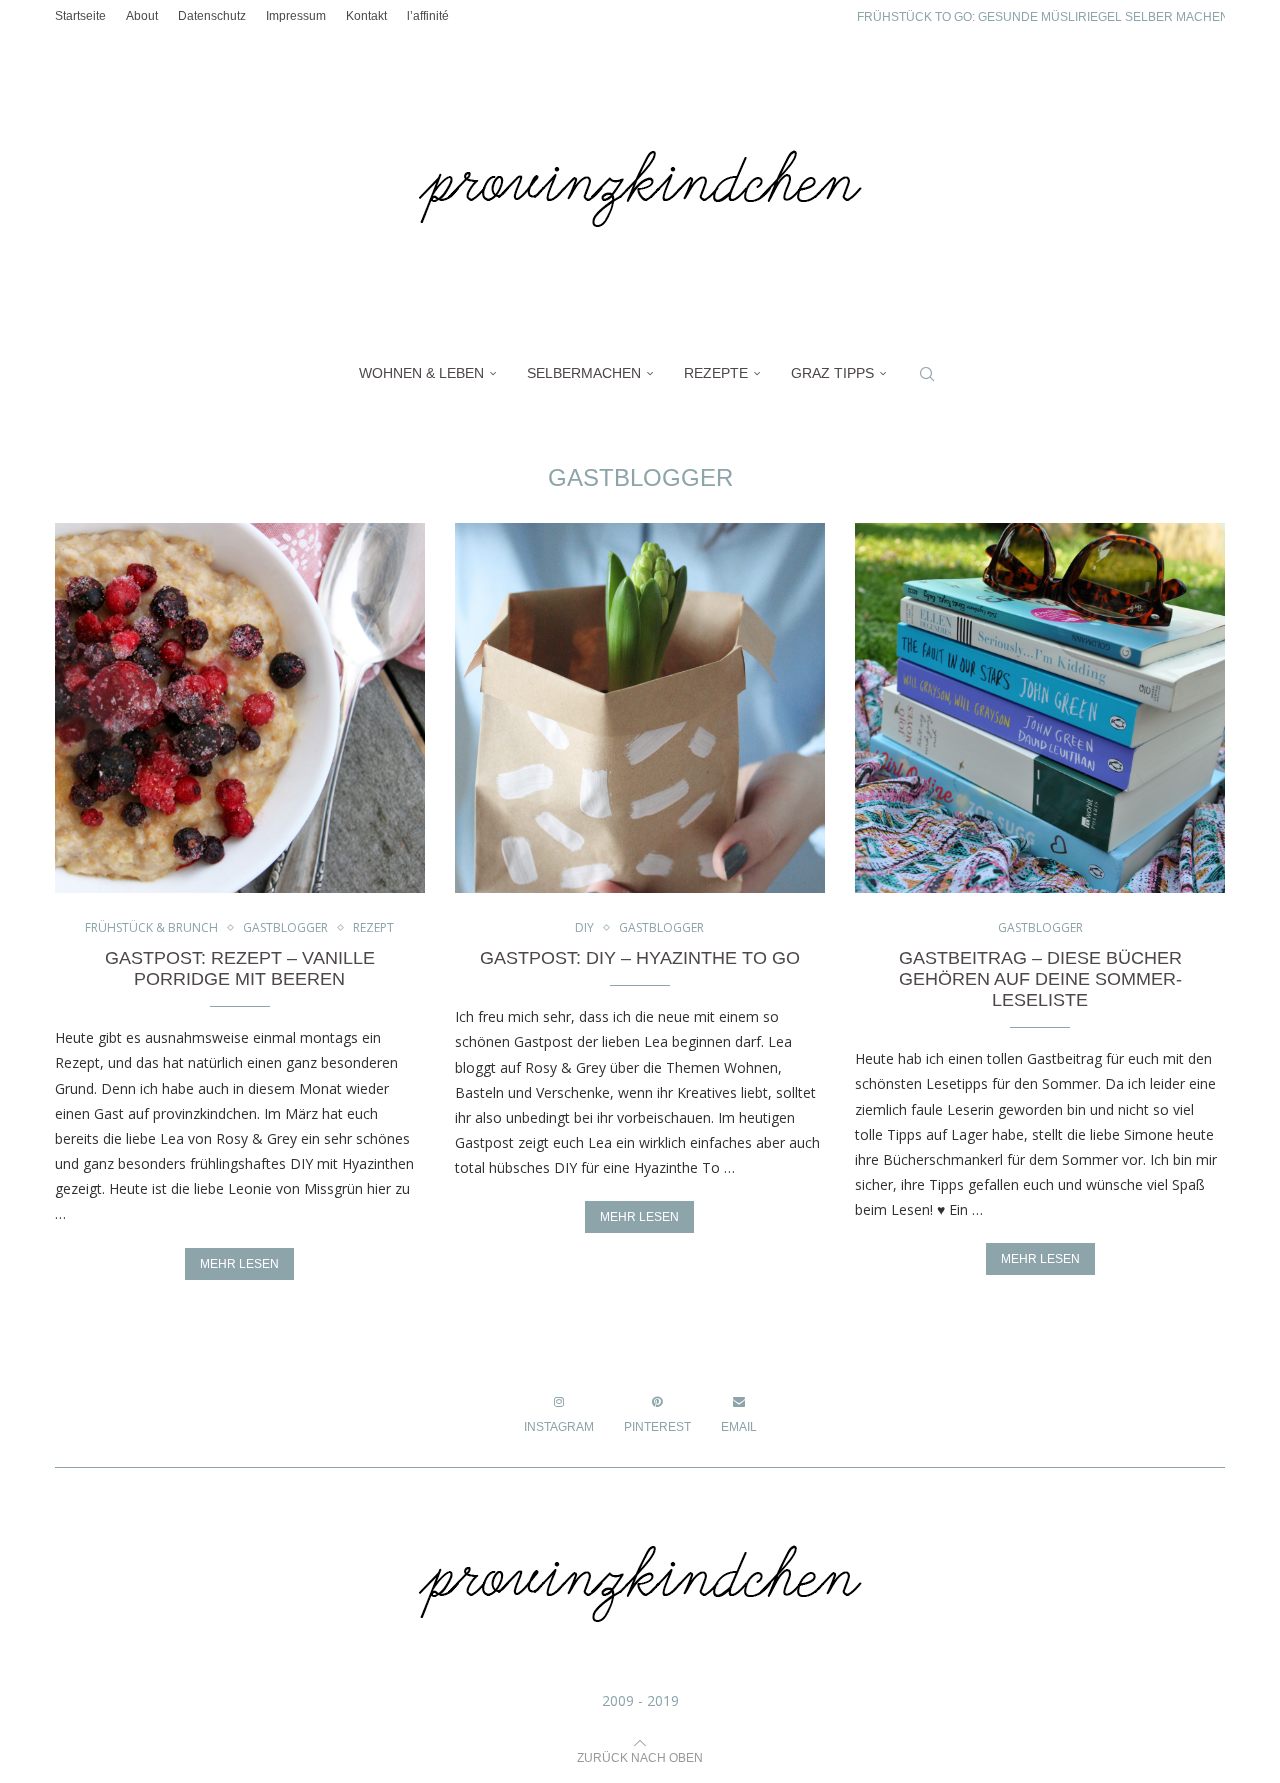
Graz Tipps (832, 373)
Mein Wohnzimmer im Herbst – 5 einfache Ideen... (1016, 31)
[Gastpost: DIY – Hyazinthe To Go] (640, 708)
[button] (821, 16)
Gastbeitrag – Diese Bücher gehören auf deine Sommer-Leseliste (1040, 979)
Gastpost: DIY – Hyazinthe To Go (640, 958)
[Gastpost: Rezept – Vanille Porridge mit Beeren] (240, 708)
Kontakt (366, 16)
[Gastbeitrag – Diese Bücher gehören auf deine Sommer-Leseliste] (1040, 708)
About (142, 16)
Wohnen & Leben (421, 373)
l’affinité (428, 16)
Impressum (296, 16)
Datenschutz (212, 16)
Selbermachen (584, 373)
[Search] (927, 374)
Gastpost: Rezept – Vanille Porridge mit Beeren (240, 968)
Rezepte (716, 373)
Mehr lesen (239, 1264)
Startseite (80, 16)
